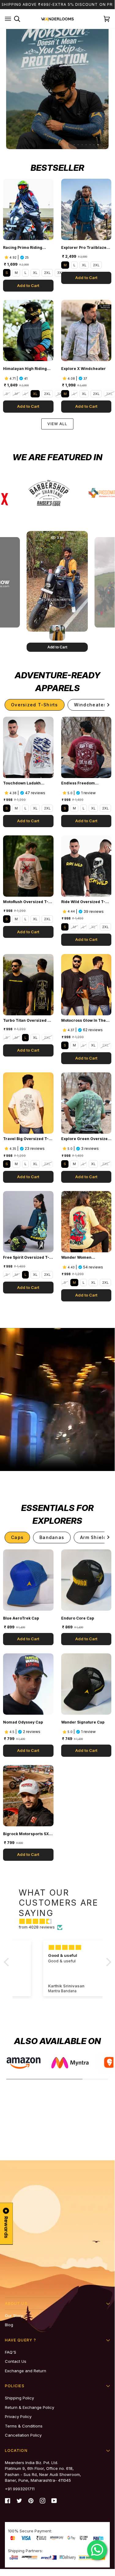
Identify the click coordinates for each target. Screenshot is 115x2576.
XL (35, 273)
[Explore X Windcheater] (86, 330)
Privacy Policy (18, 2416)
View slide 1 (74, 145)
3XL (60, 273)
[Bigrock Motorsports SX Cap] (28, 1796)
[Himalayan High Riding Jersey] (28, 330)
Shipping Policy (19, 2398)
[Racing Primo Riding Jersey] (28, 209)
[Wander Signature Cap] (86, 1684)
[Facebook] (8, 2501)
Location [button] (16, 2450)
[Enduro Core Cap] (86, 1580)
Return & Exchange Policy (30, 2407)
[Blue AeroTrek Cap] (28, 1580)
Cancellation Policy (23, 2435)
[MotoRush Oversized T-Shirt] (28, 866)
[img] (61, 1921)
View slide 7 (98, 145)
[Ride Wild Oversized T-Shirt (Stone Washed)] (86, 866)
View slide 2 (78, 145)
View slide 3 (82, 145)
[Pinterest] (31, 2501)
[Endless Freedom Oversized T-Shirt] (86, 747)
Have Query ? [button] (20, 2340)
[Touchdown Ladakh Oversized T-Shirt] (28, 747)
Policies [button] (15, 2386)
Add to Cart (28, 285)
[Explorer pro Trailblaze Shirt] (86, 209)
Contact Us (16, 2361)
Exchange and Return (26, 2371)
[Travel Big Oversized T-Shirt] (28, 1103)
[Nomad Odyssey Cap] (28, 1684)
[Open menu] (8, 19)
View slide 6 (94, 145)
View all (57, 424)
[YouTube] (54, 2501)
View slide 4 (86, 145)
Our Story (14, 2316)
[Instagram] (43, 2501)
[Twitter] (19, 2501)
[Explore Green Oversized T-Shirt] (86, 1103)
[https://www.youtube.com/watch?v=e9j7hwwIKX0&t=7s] (39, 499)
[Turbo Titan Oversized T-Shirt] (28, 985)
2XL (47, 273)
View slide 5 (90, 145)
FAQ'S (11, 2352)
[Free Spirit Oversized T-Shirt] (28, 1222)
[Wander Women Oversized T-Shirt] (86, 1222)
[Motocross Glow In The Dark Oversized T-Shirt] (86, 985)
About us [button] (16, 2303)
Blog (9, 2325)
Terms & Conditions (24, 2426)
